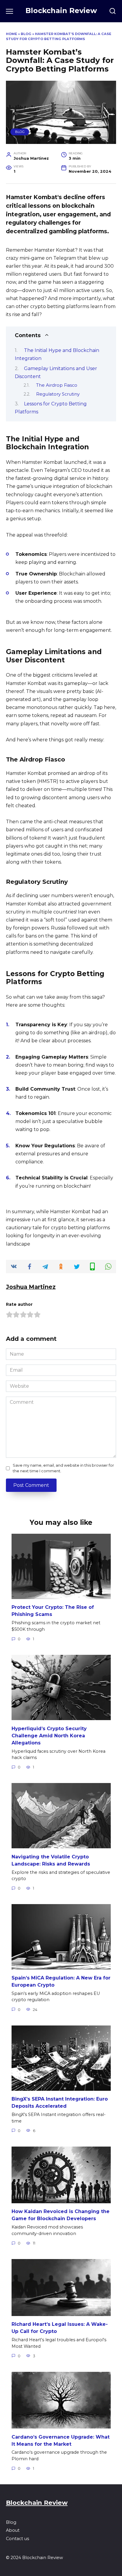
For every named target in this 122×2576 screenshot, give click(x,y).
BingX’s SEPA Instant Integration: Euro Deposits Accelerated (60, 2102)
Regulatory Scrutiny (58, 394)
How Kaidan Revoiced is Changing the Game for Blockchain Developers (61, 2215)
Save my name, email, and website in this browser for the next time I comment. (63, 1468)
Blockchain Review (61, 11)
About (13, 2530)
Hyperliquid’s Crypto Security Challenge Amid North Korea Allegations (49, 1735)
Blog (26, 34)
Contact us (17, 2539)
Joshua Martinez (31, 1287)
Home (12, 34)
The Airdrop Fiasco (57, 385)
